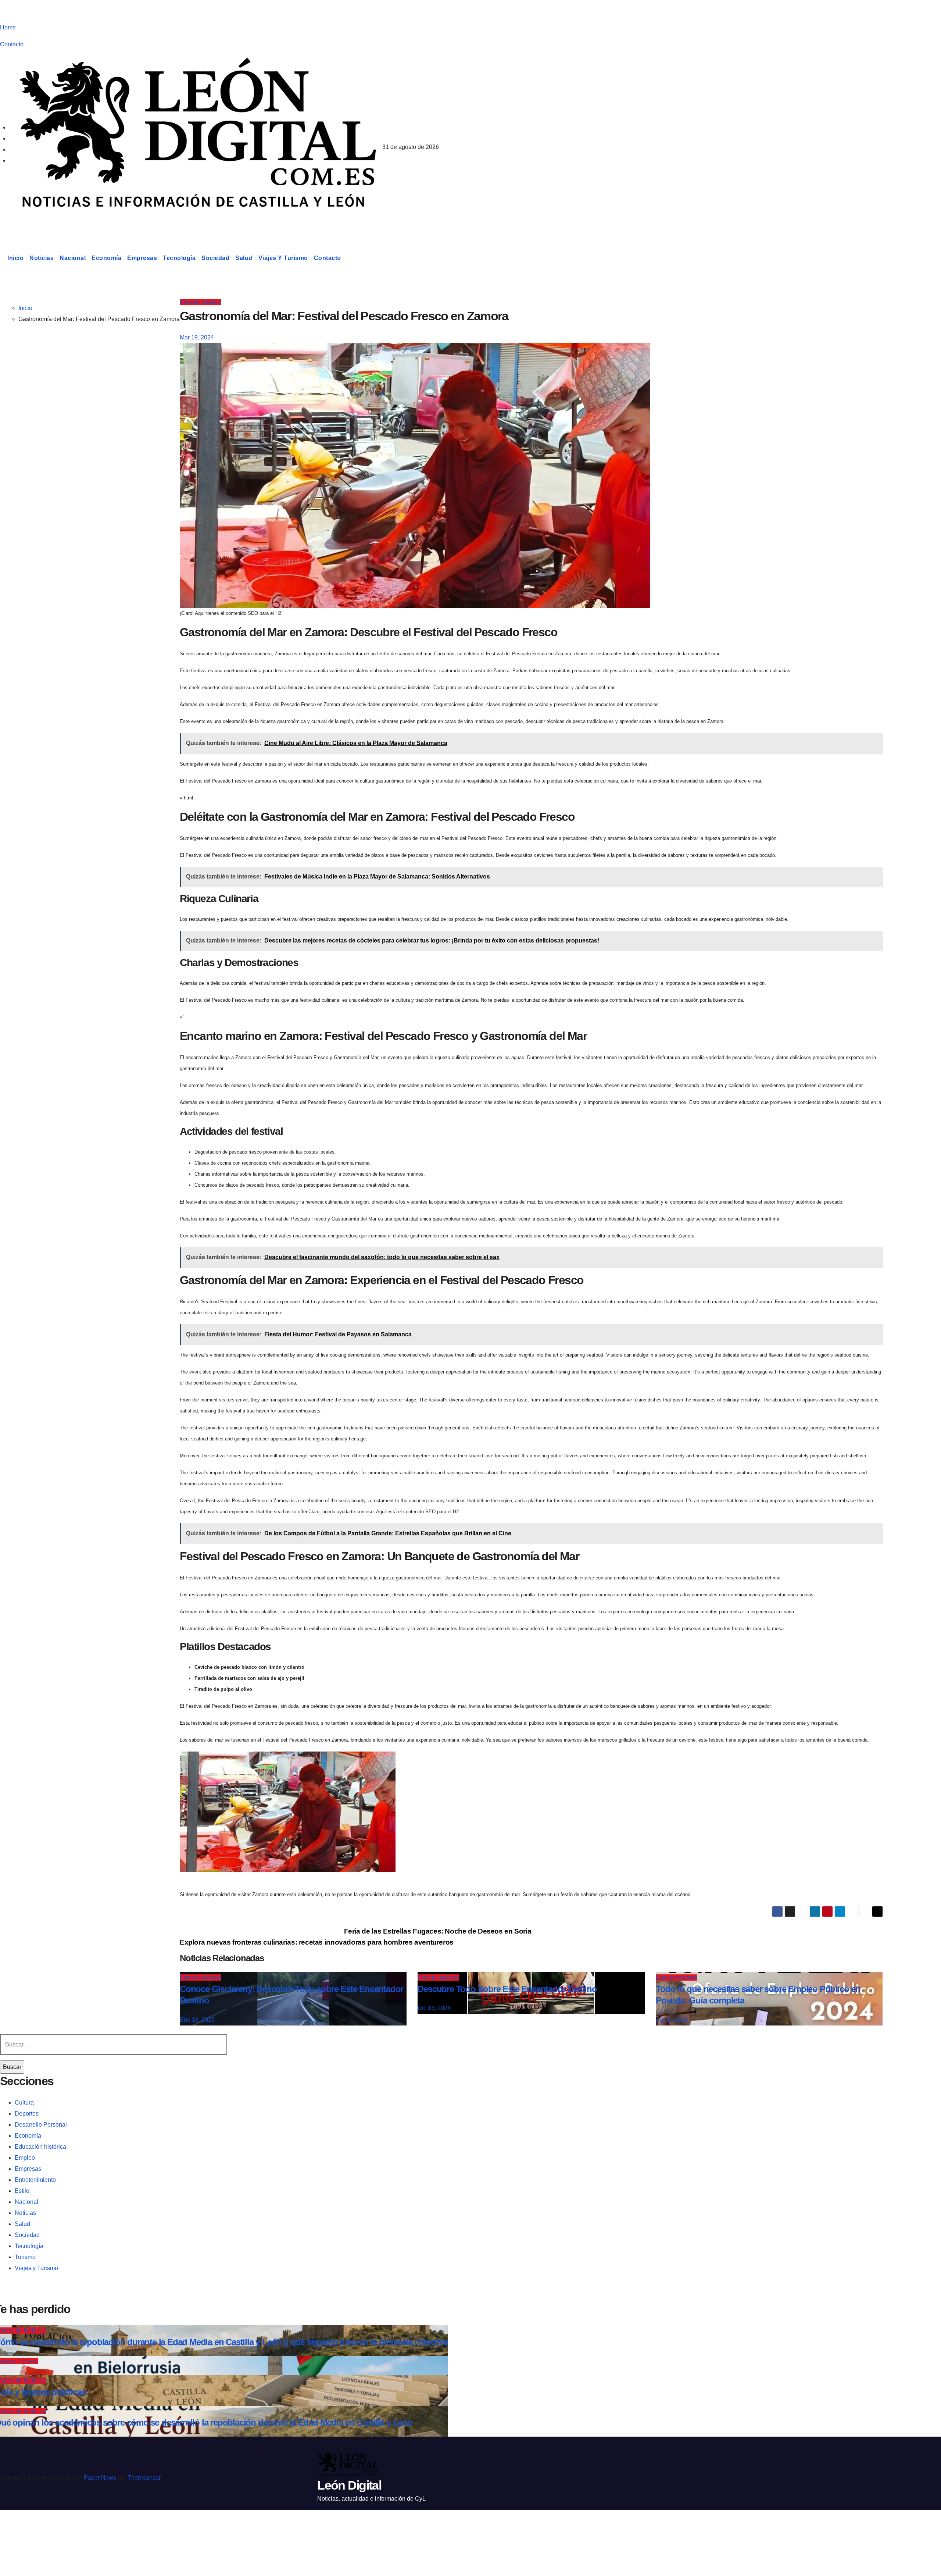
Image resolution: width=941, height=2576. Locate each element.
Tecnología (179, 258)
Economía (106, 258)
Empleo (25, 2158)
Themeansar (144, 2478)
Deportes (27, 2114)
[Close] (13, 2529)
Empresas (142, 258)
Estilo (22, 2191)
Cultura (24, 2103)
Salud (244, 258)
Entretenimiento (200, 302)
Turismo (25, 2257)
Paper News (100, 2478)
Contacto (12, 44)
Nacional (73, 258)
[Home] (2, 258)
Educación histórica (40, 2147)
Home (8, 27)
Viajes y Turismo (283, 258)
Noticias (42, 258)
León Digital (46, 222)
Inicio (15, 258)
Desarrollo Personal (41, 2125)
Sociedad (215, 258)
